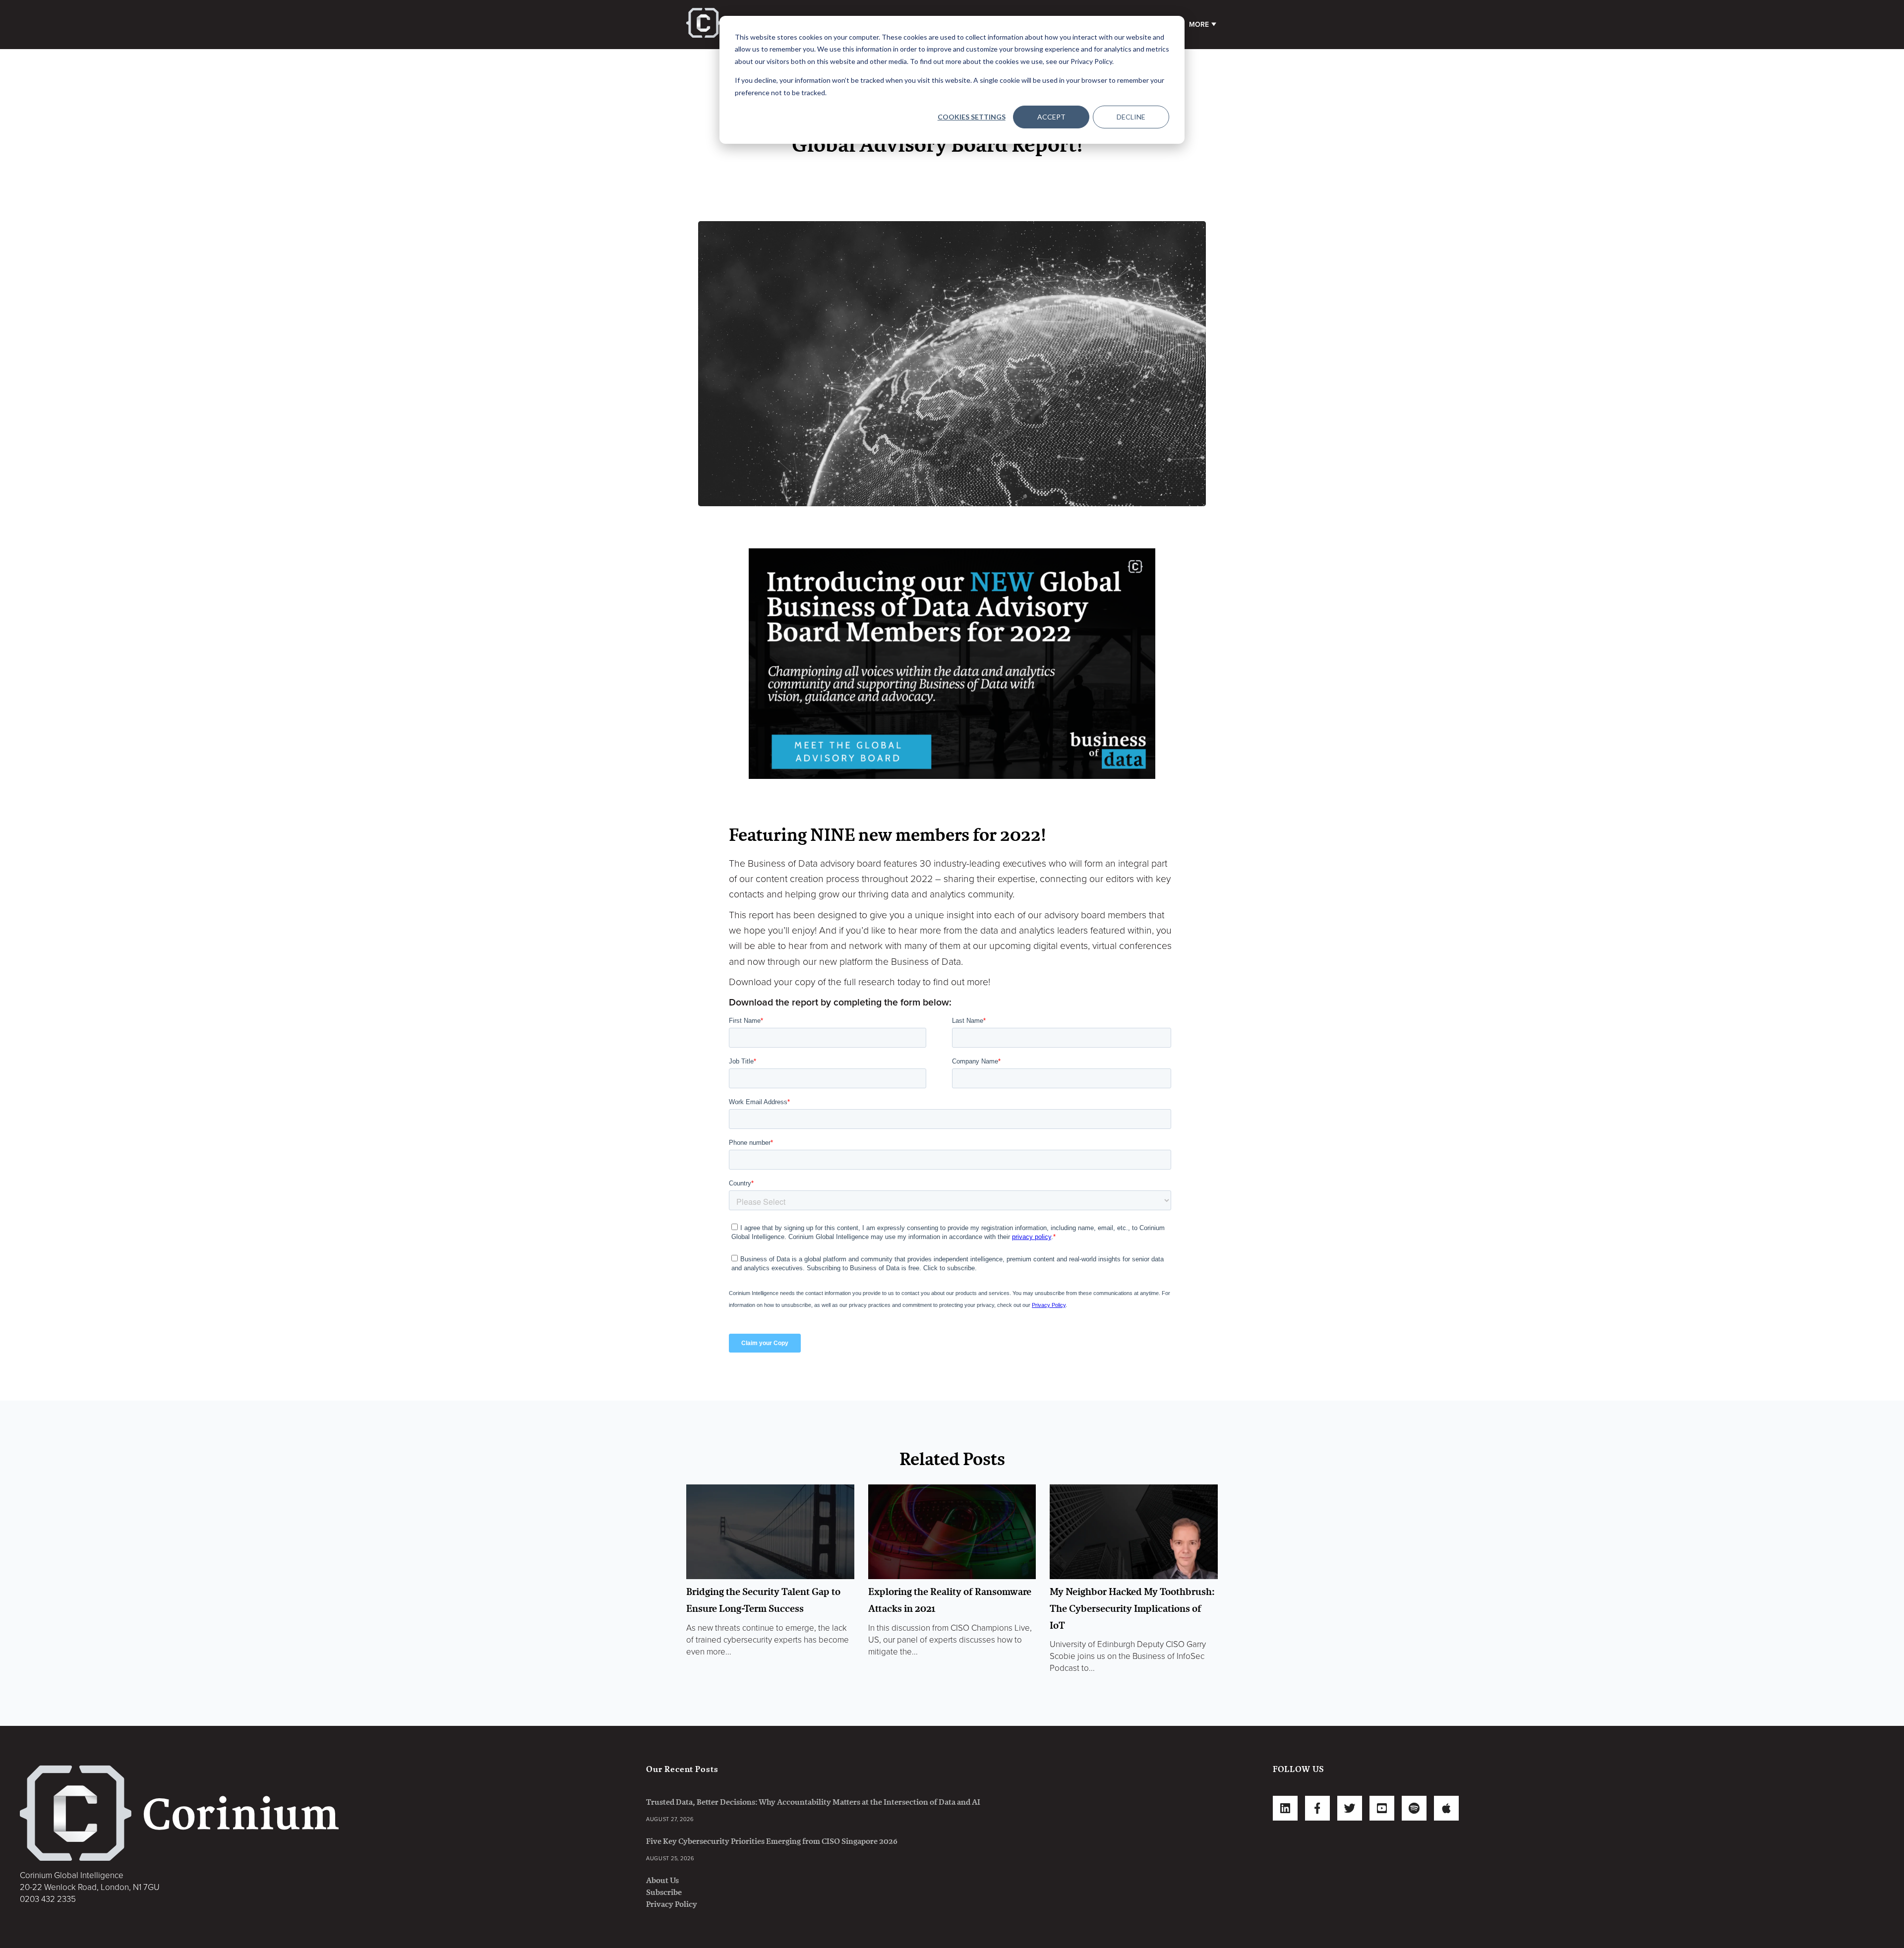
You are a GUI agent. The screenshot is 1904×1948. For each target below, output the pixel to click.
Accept (1051, 117)
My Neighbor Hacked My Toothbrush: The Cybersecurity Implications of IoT (1132, 1608)
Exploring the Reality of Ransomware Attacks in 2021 (950, 1600)
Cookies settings (972, 117)
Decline (1131, 117)
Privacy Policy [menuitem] (672, 1904)
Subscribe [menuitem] (664, 1892)
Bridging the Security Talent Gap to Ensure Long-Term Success (763, 1600)
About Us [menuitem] (662, 1880)
